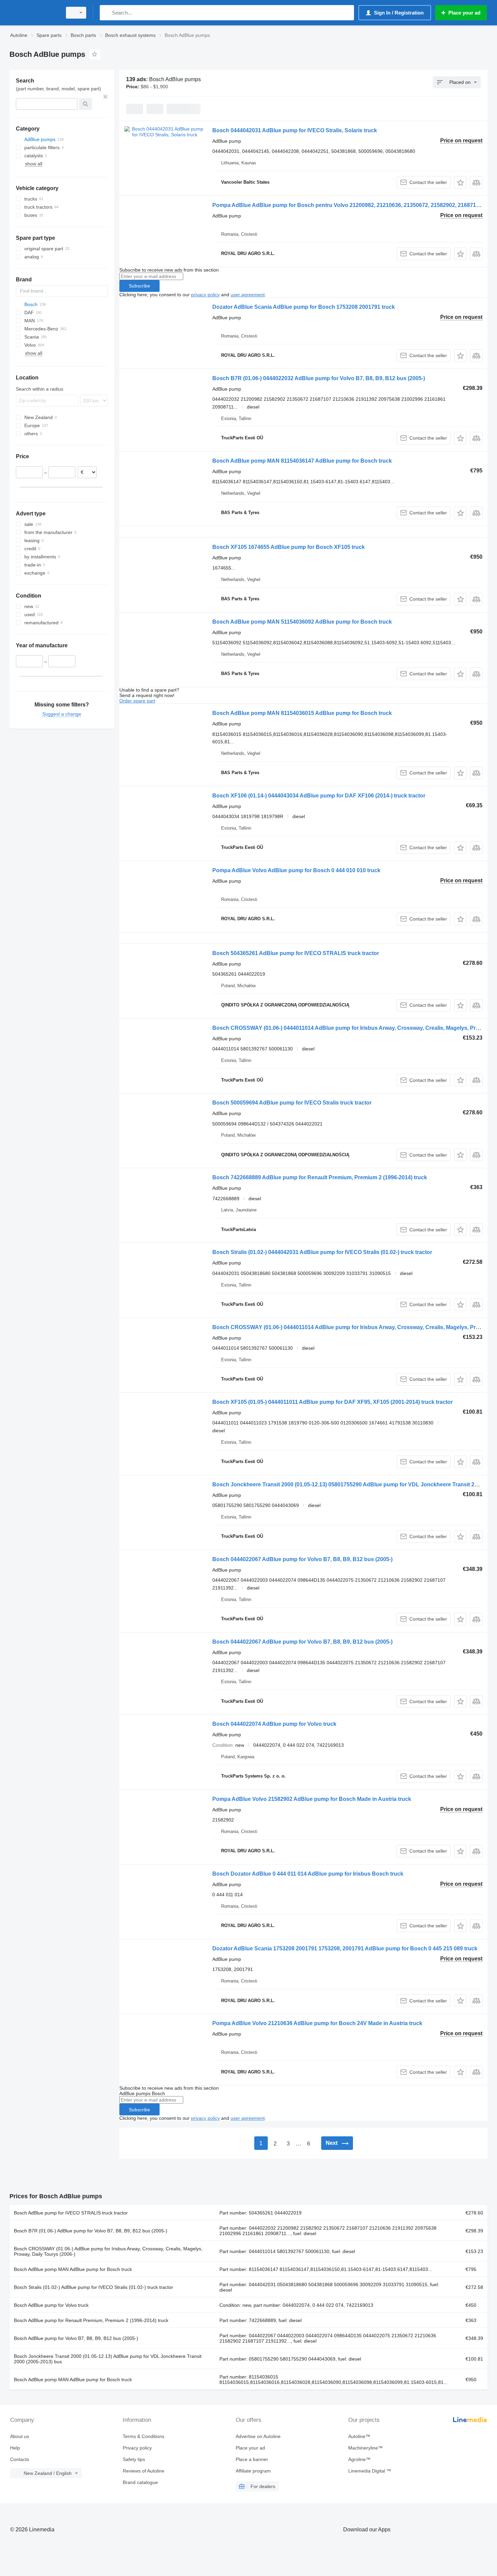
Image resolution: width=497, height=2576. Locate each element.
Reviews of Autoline (144, 2471)
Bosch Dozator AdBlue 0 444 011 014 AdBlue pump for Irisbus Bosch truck (308, 1874)
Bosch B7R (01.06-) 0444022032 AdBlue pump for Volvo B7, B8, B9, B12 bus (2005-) (319, 378)
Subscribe (139, 286)
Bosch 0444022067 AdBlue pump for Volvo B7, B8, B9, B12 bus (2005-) (302, 1559)
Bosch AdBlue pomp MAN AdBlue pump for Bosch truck (73, 2269)
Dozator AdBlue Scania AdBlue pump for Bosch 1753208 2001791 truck (304, 307)
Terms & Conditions (144, 2436)
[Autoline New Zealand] (34, 13)
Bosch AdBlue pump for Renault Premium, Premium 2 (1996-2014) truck (91, 2320)
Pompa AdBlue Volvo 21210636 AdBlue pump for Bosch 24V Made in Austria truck (317, 2023)
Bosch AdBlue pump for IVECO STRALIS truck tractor (71, 2213)
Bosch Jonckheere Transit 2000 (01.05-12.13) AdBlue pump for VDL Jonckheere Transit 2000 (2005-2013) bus (108, 2359)
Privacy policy (137, 2448)
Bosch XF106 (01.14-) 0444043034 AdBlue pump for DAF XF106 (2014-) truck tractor (319, 796)
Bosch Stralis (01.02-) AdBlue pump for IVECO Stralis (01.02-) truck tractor (93, 2287)
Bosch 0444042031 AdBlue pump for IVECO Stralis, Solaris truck (295, 130)
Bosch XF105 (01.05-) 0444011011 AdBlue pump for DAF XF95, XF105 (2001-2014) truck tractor (333, 1402)
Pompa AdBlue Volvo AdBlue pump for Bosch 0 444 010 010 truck (296, 870)
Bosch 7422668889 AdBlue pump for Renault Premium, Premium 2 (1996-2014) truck (320, 1177)
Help (15, 2448)
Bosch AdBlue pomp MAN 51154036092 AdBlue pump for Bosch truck (302, 622)
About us (20, 2436)
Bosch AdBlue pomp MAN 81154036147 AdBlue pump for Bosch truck (302, 461)
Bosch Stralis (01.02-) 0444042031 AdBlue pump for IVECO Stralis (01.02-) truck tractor (322, 1252)
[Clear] (105, 97)
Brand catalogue (140, 2482)
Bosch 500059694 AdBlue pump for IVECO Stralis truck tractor (292, 1103)
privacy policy (205, 295)
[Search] (106, 13)
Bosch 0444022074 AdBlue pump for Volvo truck (274, 1724)
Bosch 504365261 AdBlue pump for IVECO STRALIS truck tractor (296, 953)
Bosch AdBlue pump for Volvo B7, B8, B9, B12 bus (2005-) (76, 2338)
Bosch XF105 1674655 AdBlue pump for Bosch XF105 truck (289, 547)
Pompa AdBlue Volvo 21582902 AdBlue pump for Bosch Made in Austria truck (312, 1799)
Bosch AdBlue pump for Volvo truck (51, 2305)
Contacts (20, 2459)
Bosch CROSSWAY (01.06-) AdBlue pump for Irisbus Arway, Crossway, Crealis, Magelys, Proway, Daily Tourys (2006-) (108, 2251)
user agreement (248, 295)
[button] (460, 182)
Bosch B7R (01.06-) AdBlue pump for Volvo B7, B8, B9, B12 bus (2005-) (91, 2231)
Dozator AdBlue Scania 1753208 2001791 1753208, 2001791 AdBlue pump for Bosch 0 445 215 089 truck (345, 1948)
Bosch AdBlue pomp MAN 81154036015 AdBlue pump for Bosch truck (302, 713)
